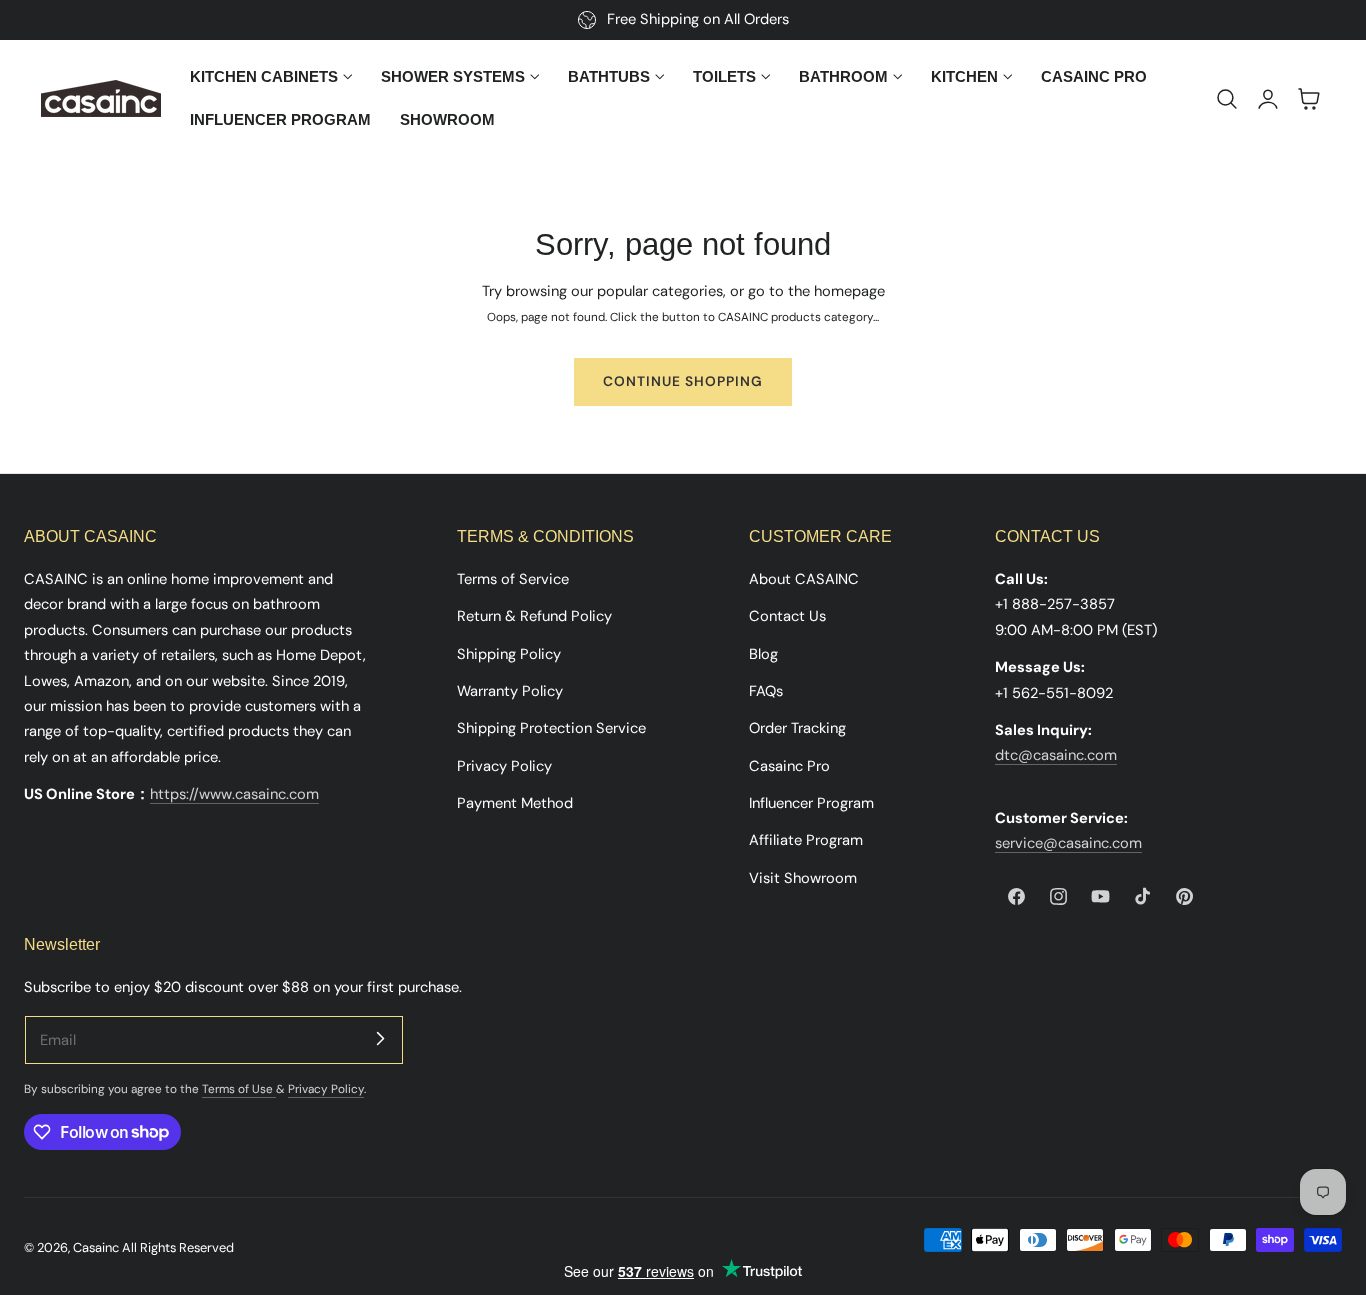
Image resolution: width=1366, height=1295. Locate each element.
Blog (763, 654)
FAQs (766, 691)
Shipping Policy (509, 654)
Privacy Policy (504, 766)
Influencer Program (811, 803)
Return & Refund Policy (534, 616)
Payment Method (515, 803)
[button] (1227, 99)
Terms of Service (513, 579)
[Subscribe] (380, 1039)
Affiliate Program (806, 840)
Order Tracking (797, 728)
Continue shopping (683, 381)
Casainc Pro (789, 766)
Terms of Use (239, 1089)
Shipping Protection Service (551, 728)
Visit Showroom (803, 878)
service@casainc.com (1068, 843)
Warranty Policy (510, 691)
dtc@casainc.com (1056, 755)
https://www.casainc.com (234, 794)
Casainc (96, 1247)
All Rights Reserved (178, 1247)
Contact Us (787, 616)
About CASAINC (804, 579)
